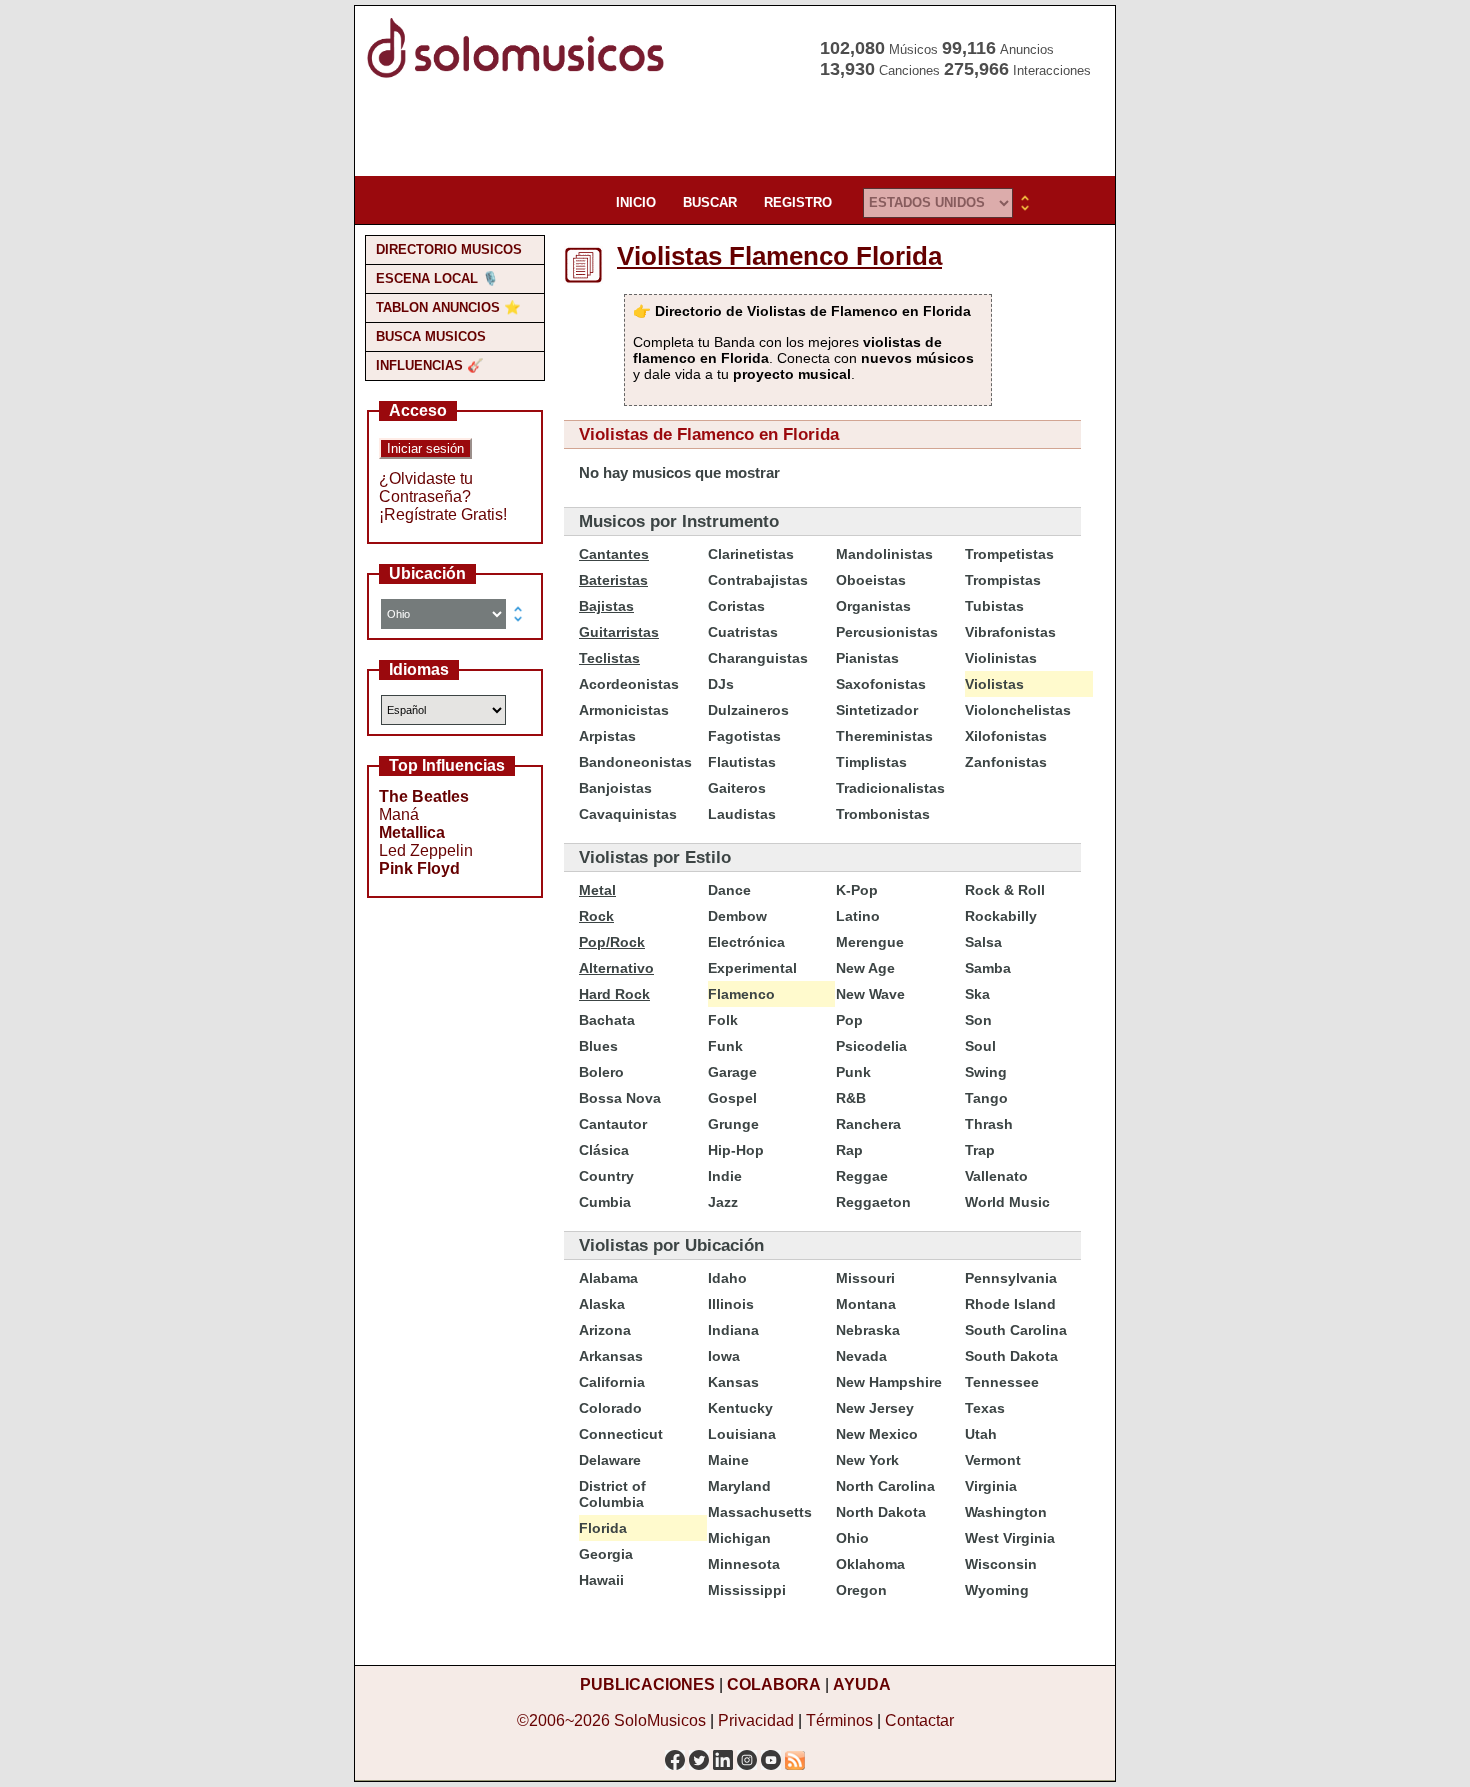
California (612, 1382)
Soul (980, 1046)
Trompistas (1003, 580)
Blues (598, 1046)
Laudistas (742, 814)
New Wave (870, 994)
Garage (732, 1072)
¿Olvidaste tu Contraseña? (426, 487)
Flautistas (742, 762)
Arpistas (607, 736)
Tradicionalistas (890, 788)
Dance (729, 890)
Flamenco (741, 994)
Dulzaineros (748, 710)
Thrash (989, 1124)
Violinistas (1001, 658)
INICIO (636, 202)
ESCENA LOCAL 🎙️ (437, 278)
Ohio (852, 1538)
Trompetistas (1009, 554)
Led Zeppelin (426, 850)
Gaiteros (737, 788)
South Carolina (1016, 1330)
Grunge (733, 1124)
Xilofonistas (1006, 736)
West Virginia (1010, 1538)
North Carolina (885, 1486)
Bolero (601, 1072)
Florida (603, 1528)
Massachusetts (760, 1512)
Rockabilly (1001, 916)
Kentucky (740, 1408)
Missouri (865, 1278)
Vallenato (996, 1176)
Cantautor (613, 1124)
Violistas (994, 684)
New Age (865, 968)
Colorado (610, 1408)
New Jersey (875, 1408)
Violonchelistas (1018, 710)
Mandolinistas (884, 554)
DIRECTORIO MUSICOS (449, 249)
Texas (985, 1408)
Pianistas (867, 658)
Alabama (608, 1278)
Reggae (862, 1176)
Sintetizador (877, 710)
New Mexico (877, 1434)
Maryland (739, 1486)
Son (978, 1020)
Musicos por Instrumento (679, 521)
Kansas (733, 1382)
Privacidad (756, 1720)
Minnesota (744, 1564)
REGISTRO (798, 202)
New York (867, 1460)
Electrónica (746, 942)
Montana (866, 1304)
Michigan (739, 1538)
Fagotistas (744, 736)
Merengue (870, 942)
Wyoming (997, 1590)
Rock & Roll (1005, 890)
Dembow (737, 916)
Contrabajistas (758, 580)
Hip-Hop (736, 1150)
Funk (725, 1046)
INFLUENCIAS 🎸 (430, 365)
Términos (839, 1720)
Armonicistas (624, 710)
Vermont (993, 1460)
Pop (849, 1020)
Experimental (752, 968)
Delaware (610, 1460)
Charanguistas (758, 658)
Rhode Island (1010, 1304)
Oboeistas (871, 580)
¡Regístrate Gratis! (443, 514)
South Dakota (1011, 1356)
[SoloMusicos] (520, 75)
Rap (849, 1150)
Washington (1006, 1512)
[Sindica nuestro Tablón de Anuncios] (795, 1754)
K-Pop (857, 890)
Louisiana (742, 1434)
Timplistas (871, 762)
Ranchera (868, 1124)
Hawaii (601, 1580)
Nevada (861, 1356)
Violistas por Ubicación (671, 1245)
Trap (980, 1150)
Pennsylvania (1011, 1278)
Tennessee (1002, 1382)
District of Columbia (612, 1494)
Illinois (731, 1304)
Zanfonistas (1006, 762)
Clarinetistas (751, 554)
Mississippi (747, 1590)
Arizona (605, 1330)
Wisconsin (1001, 1564)
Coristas (736, 606)
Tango (986, 1098)
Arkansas (611, 1356)
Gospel (732, 1098)
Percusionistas (887, 632)
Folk (723, 1020)
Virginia (991, 1486)
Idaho (727, 1278)
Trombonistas (883, 814)
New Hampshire (889, 1382)
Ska (977, 994)
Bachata (607, 1020)
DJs (721, 684)
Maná (399, 814)
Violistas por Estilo (655, 857)
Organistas (873, 606)
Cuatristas (743, 632)
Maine (728, 1460)
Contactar (919, 1720)
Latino (858, 916)
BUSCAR (710, 202)
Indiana (733, 1330)
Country (606, 1176)
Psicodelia (871, 1046)
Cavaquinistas (628, 814)
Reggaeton (873, 1202)
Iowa (724, 1356)
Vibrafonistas (1010, 632)
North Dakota (881, 1512)
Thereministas (884, 736)
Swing (986, 1072)
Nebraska (868, 1330)
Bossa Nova (620, 1098)
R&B (851, 1098)
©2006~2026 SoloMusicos (611, 1720)
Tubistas (994, 606)
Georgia (606, 1554)
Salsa (983, 942)
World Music (1007, 1202)
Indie (725, 1176)
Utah (981, 1434)
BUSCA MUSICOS (431, 336)
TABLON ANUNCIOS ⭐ (448, 307)
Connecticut (621, 1434)
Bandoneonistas (635, 762)
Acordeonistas (629, 684)
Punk (853, 1072)
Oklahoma (870, 1564)
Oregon (861, 1590)
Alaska (602, 1304)
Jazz (723, 1202)
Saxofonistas (881, 684)
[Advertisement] (729, 130)
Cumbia (605, 1202)
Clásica (604, 1150)
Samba (988, 968)
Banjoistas (615, 788)
